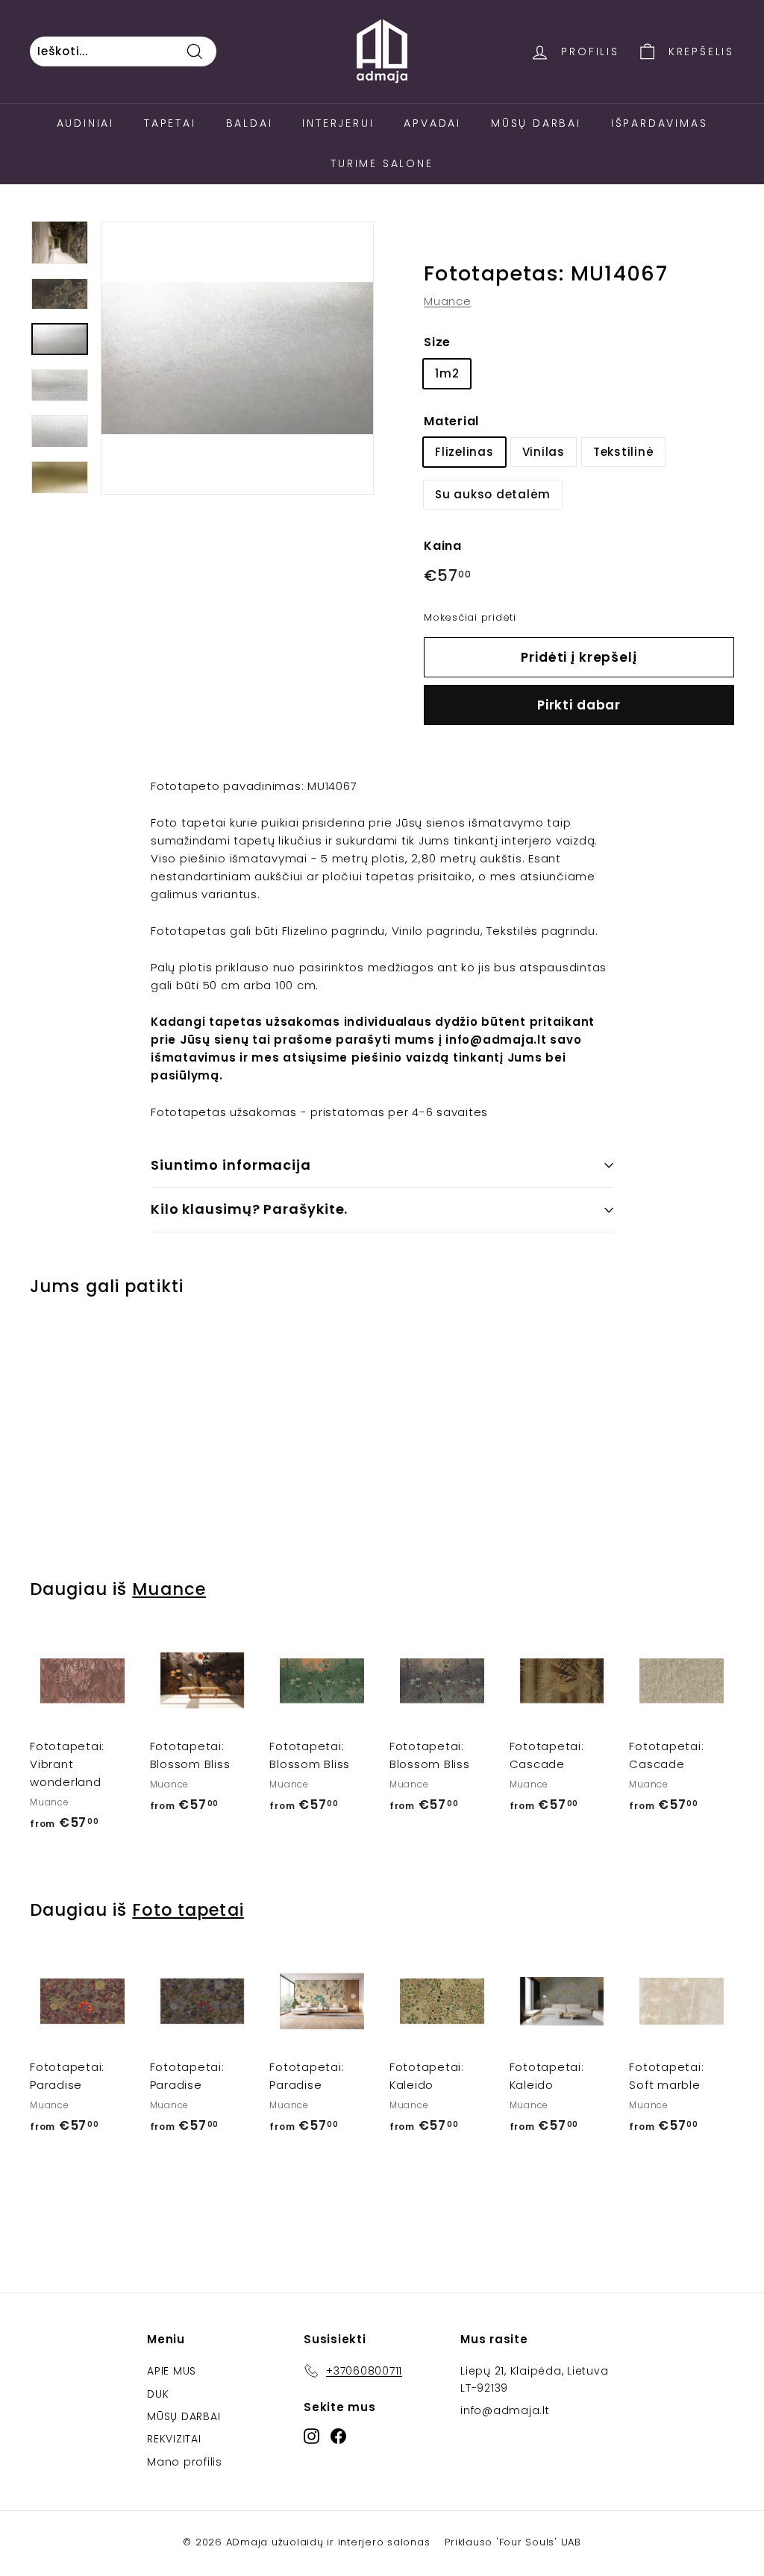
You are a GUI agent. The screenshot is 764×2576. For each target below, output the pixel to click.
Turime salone (382, 163)
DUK (158, 2394)
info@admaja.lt (505, 2410)
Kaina (443, 546)
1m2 (447, 373)
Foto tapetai (188, 1910)
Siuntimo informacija (231, 1165)
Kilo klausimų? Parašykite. (249, 1209)
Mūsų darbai (536, 123)
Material (451, 421)
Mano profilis (185, 2462)
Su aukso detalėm (493, 494)
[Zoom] (237, 358)
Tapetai (170, 123)
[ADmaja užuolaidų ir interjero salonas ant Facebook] (338, 2436)
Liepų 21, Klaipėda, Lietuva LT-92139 (534, 2379)
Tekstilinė (624, 452)
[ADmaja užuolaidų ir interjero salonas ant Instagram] (311, 2436)
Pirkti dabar (579, 705)
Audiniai (85, 123)
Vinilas (544, 452)
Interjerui (338, 123)
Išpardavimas (660, 123)
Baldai (250, 123)
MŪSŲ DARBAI (184, 2416)
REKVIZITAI (174, 2439)
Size (437, 342)
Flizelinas (464, 452)
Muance (448, 301)
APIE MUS (172, 2371)
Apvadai (432, 123)
